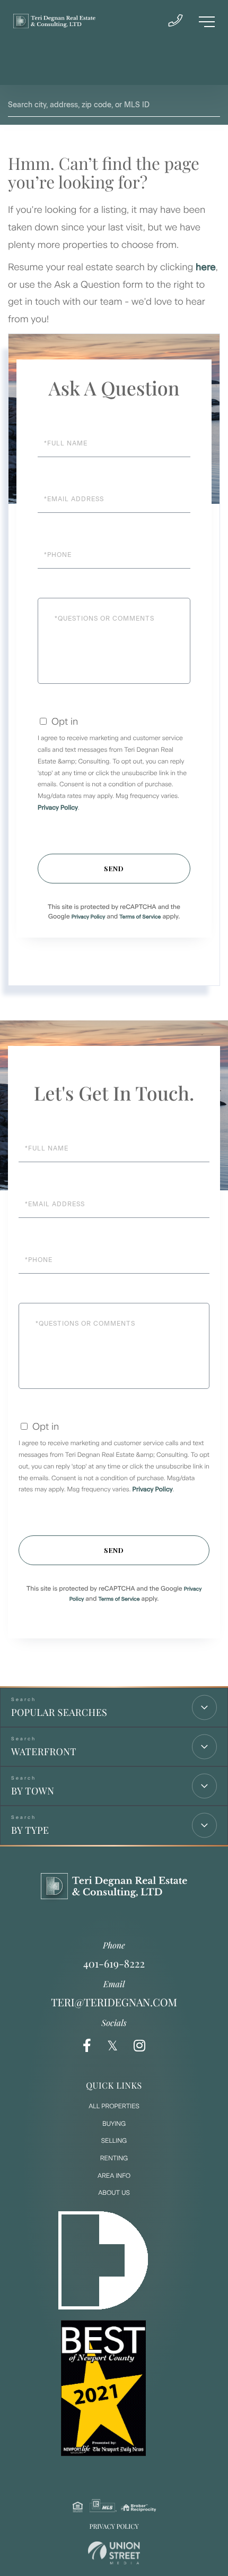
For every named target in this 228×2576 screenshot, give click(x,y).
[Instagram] (139, 2046)
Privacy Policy (58, 808)
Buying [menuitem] (114, 2124)
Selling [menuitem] (114, 2141)
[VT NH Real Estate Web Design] (114, 2553)
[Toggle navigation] (207, 22)
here (206, 267)
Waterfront (44, 1751)
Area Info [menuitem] (114, 2176)
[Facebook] (87, 2046)
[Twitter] (112, 2046)
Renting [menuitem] (114, 2158)
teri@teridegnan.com (114, 2002)
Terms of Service (140, 917)
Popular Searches (59, 1712)
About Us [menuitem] (114, 2193)
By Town (33, 1791)
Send (114, 868)
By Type (30, 1830)
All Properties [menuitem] (114, 2106)
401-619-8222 (114, 1964)
